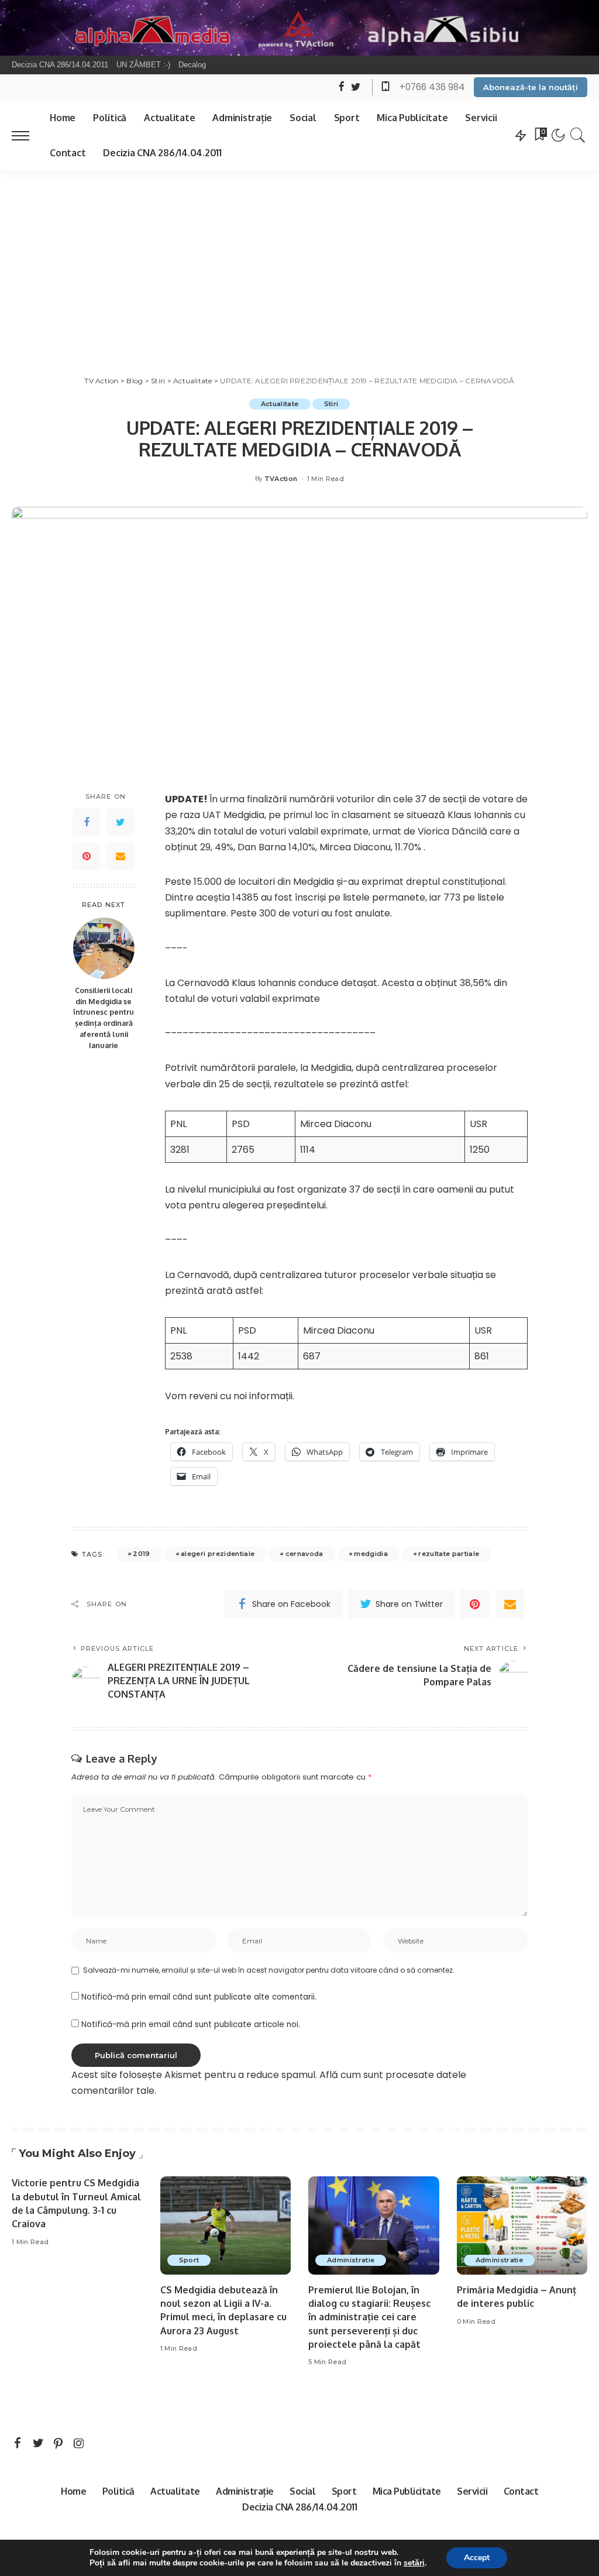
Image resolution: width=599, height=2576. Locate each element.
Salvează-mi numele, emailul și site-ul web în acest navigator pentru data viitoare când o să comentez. (269, 1970)
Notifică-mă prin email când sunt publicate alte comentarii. (199, 1997)
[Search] (578, 135)
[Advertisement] (299, 258)
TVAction (281, 479)
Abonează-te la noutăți (531, 87)
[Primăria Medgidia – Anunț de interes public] (522, 2225)
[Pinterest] (87, 856)
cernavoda (304, 1554)
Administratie (351, 2260)
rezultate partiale (449, 1554)
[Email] (121, 856)
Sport (189, 2260)
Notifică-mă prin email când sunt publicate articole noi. (191, 2024)
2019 (141, 1554)
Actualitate (280, 404)
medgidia (371, 1554)
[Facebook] (87, 822)
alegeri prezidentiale (218, 1554)
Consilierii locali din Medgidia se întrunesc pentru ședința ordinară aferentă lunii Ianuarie (104, 1018)
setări (414, 2563)
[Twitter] (121, 822)
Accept (477, 2558)
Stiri (331, 404)
